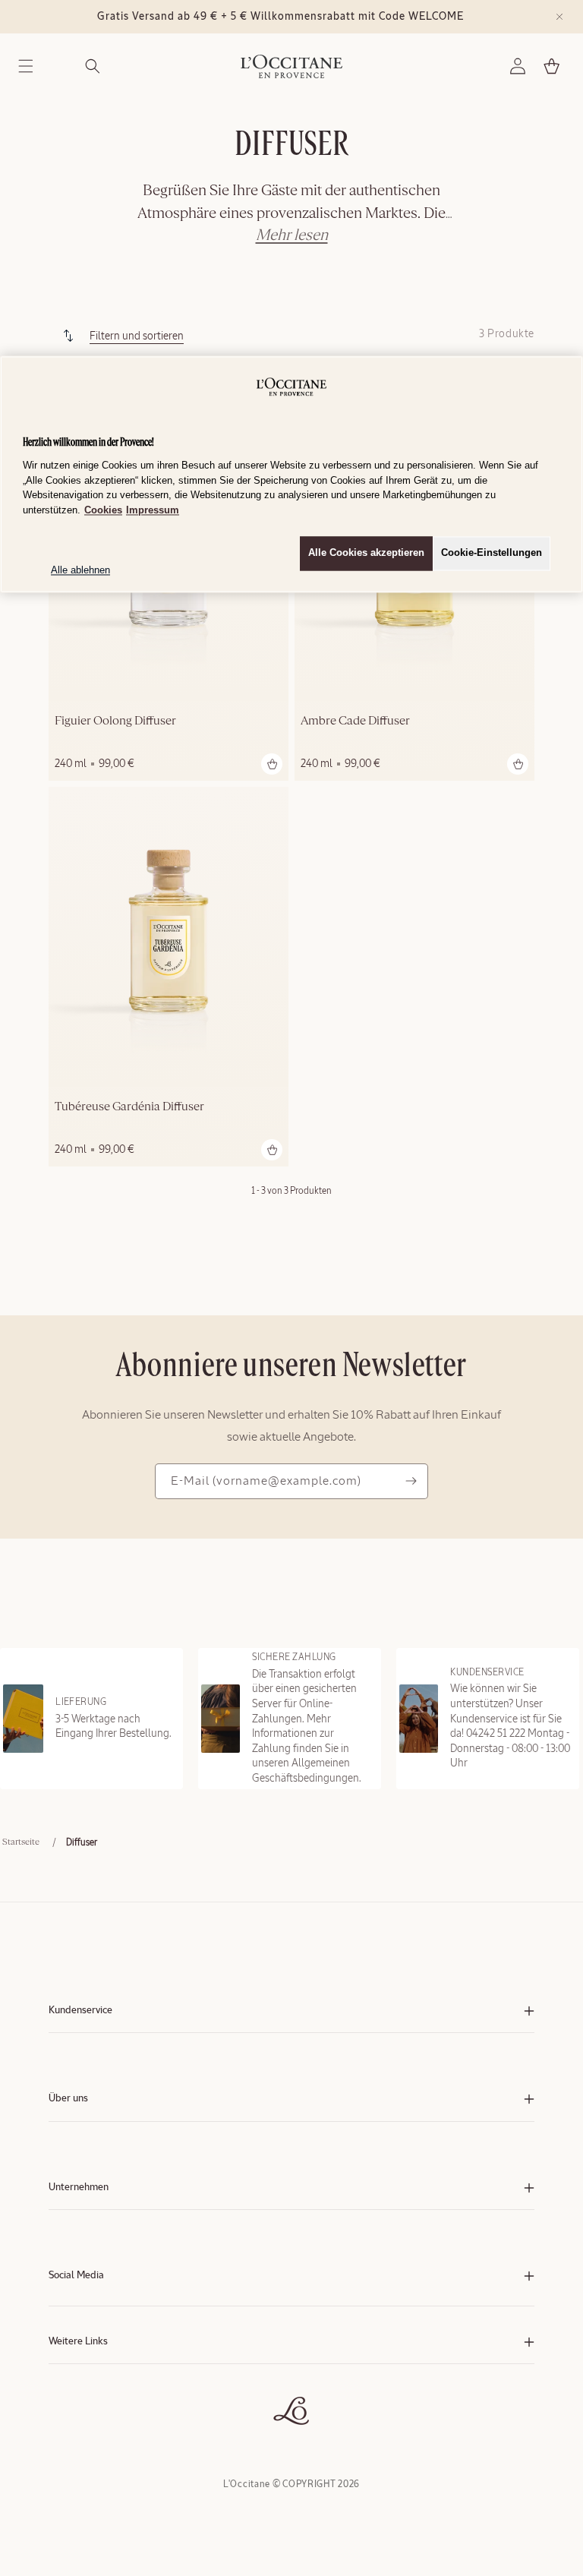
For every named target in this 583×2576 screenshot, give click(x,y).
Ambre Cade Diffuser (355, 721)
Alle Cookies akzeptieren (366, 553)
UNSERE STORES (82, 2406)
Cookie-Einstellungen (492, 553)
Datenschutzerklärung (92, 2390)
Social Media (76, 2276)
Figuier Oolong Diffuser (115, 721)
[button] (26, 66)
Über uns (68, 2099)
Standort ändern (80, 2421)
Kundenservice (80, 2011)
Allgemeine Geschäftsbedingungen (118, 2375)
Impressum (153, 510)
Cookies (103, 510)
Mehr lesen (292, 235)
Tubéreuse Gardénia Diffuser (129, 1107)
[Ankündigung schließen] (559, 17)
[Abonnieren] (411, 1481)
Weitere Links (78, 2342)
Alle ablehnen (80, 571)
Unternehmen (79, 2188)
